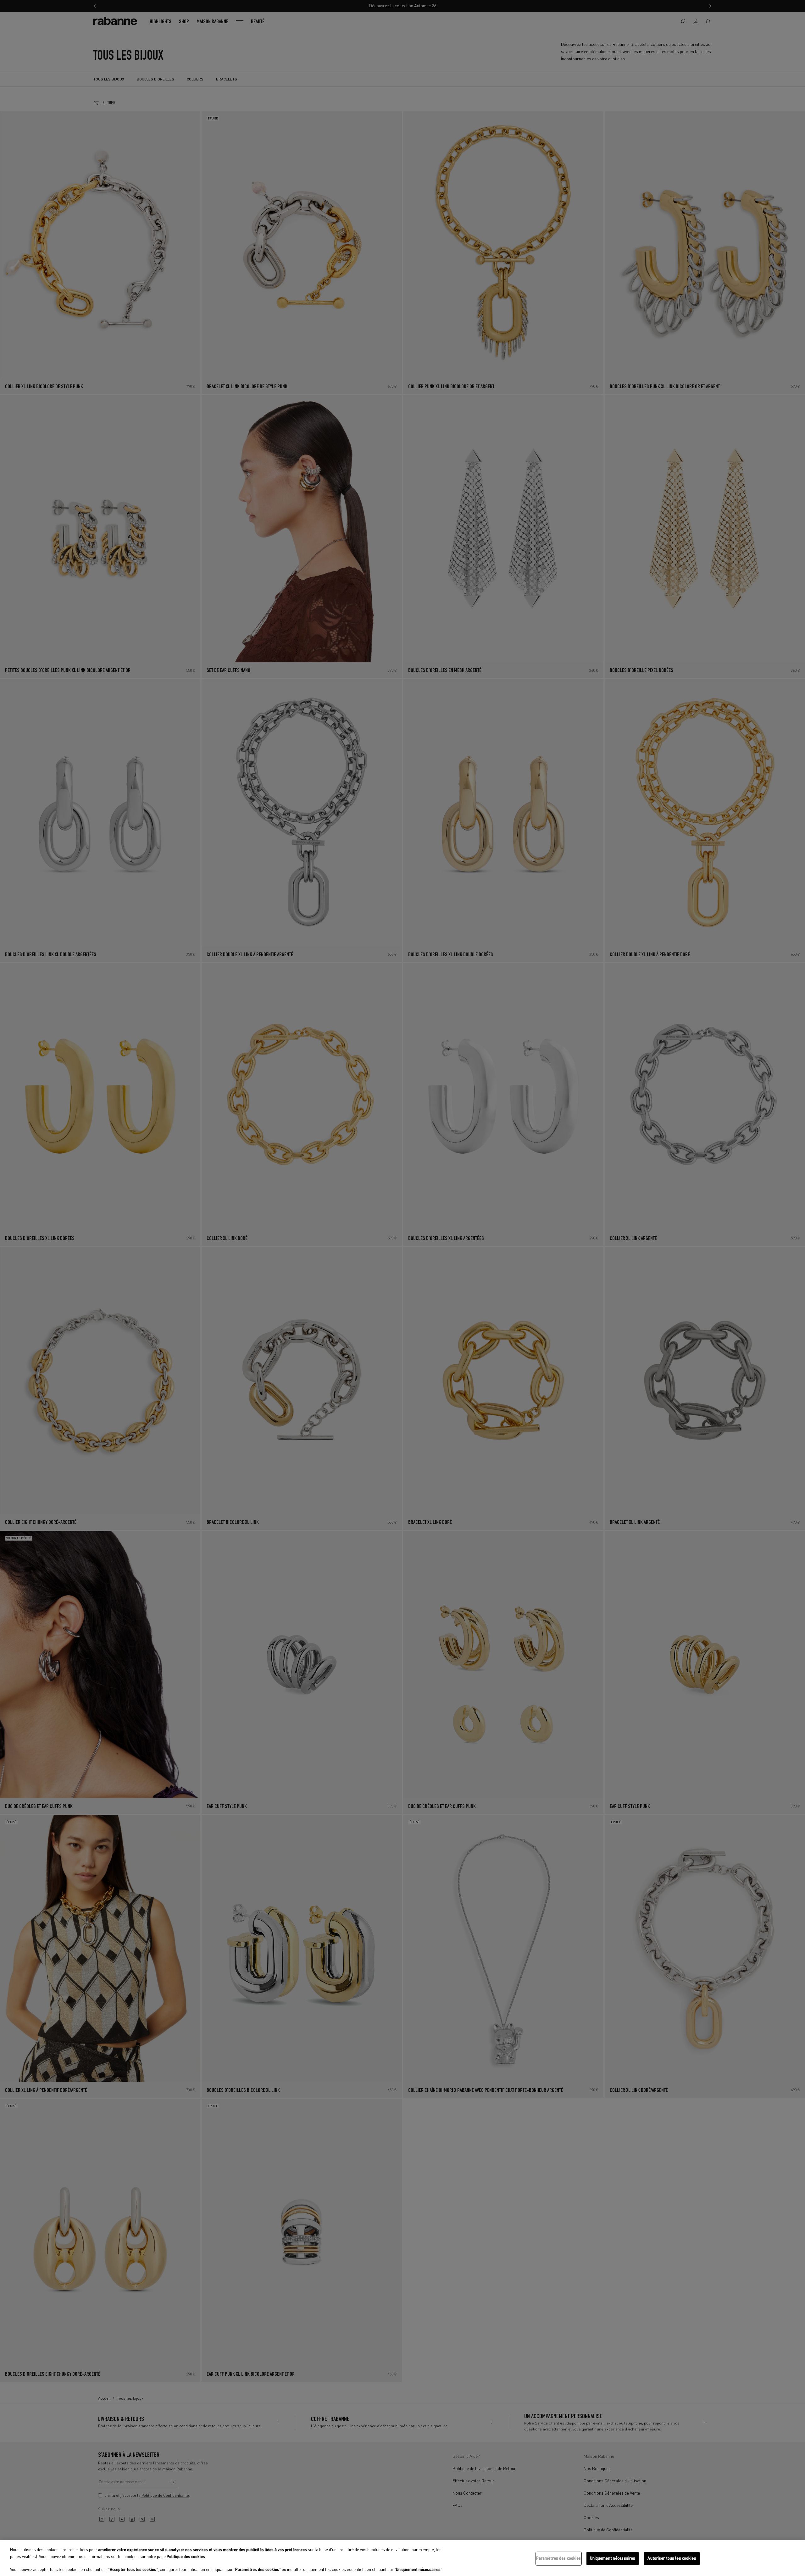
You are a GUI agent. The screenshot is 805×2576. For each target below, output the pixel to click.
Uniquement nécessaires (613, 2559)
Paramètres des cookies (559, 2559)
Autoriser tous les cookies (672, 2559)
